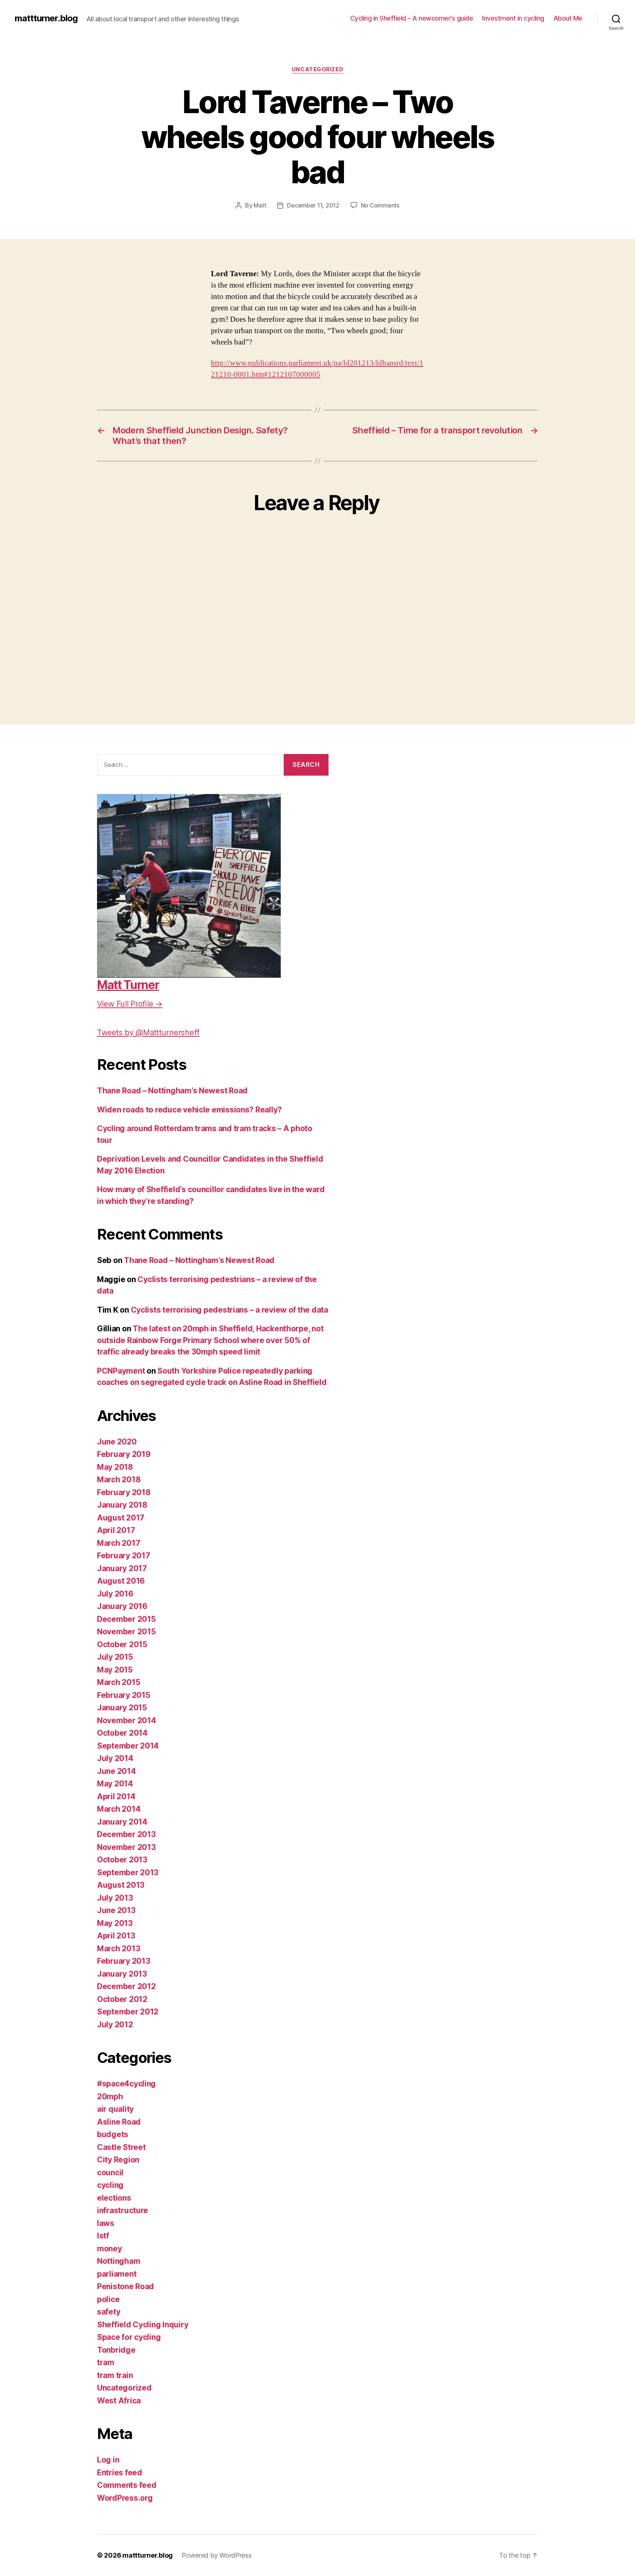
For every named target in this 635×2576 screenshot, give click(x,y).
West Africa (119, 2401)
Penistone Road (125, 2286)
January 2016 (122, 1606)
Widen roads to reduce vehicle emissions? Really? (189, 1110)
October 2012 (122, 1999)
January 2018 (122, 1505)
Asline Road (119, 2122)
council (110, 2173)
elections (114, 2198)
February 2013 (124, 1961)
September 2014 (128, 1746)
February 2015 (124, 1695)
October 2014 (122, 1733)
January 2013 (122, 1974)
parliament (117, 2274)
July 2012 (115, 2025)
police (108, 2299)
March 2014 (119, 1809)
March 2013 (119, 1949)
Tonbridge (116, 2350)
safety (109, 2312)
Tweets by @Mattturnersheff (148, 1033)
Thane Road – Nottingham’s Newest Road (172, 1091)
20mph (110, 2097)
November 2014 (127, 1720)
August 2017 (121, 1518)
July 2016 (115, 1594)
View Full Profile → (130, 1004)
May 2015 (115, 1670)
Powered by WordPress (217, 2555)
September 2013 (128, 1873)
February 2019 (124, 1454)
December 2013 (126, 1834)
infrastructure (123, 2210)
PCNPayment (121, 1371)
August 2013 (121, 1885)
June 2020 (117, 1442)
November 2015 (126, 1632)
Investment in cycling (513, 18)
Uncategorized (317, 69)
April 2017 (116, 1530)
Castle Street (121, 2147)
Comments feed (127, 2485)
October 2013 (122, 1860)
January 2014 (122, 1822)
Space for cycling (129, 2337)
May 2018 (115, 1467)
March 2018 (119, 1480)
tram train (115, 2375)
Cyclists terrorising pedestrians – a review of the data (229, 1310)
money (110, 2249)
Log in (108, 2460)
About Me (568, 18)
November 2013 (126, 1847)
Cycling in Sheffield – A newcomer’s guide (412, 18)
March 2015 (119, 1682)
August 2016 (121, 1581)
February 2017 (124, 1556)
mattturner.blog (46, 18)
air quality (115, 2109)
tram (106, 2362)
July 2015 (115, 1657)
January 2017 (122, 1568)
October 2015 (122, 1644)
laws (106, 2223)
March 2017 (119, 1543)
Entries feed (120, 2473)
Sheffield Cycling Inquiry (143, 2325)
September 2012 (128, 2012)
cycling (110, 2185)
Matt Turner (128, 985)
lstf (103, 2236)
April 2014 (116, 1796)
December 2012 (126, 1986)
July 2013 (115, 1898)
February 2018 (124, 1492)
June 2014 (116, 1771)
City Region (118, 2160)
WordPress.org (125, 2498)
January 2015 (122, 1708)
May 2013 (115, 1923)
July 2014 (115, 1758)
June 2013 (116, 1910)
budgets (113, 2134)
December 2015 (126, 1619)
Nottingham (119, 2261)
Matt (260, 205)
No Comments (380, 205)
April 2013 (116, 1936)
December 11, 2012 (313, 205)
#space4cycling (126, 2084)
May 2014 (115, 1784)
